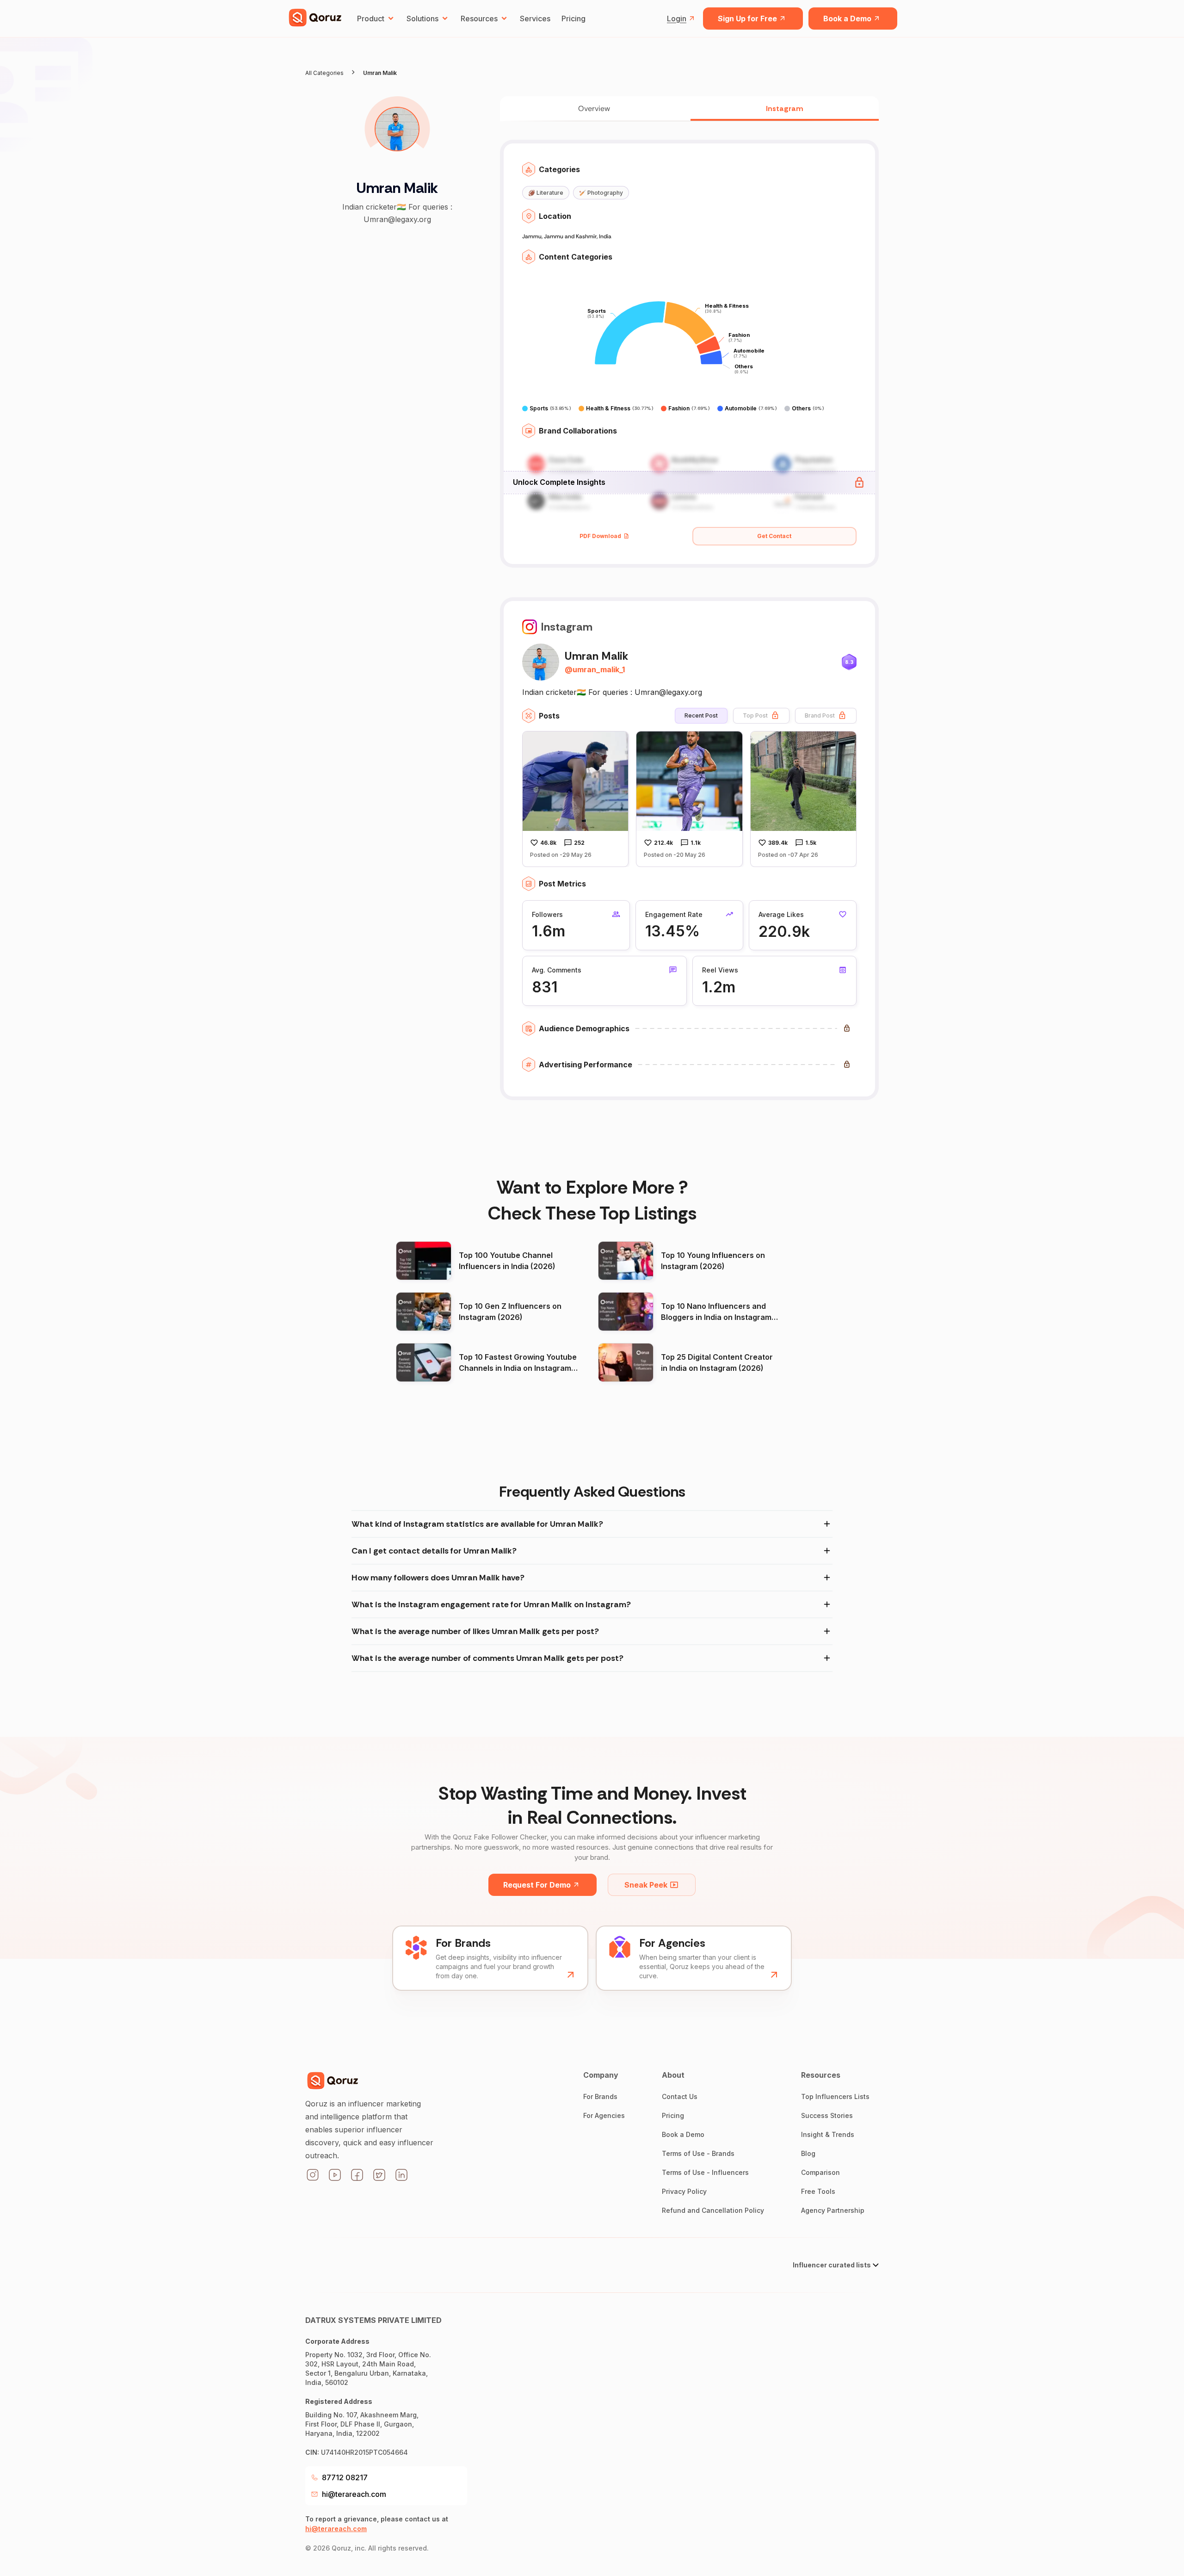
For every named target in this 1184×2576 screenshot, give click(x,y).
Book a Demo (847, 19)
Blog (808, 2153)
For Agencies (604, 2115)
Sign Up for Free (747, 19)
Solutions (422, 19)
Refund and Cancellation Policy (713, 2210)
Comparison (820, 2172)
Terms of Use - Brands (698, 2153)
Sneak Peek (646, 1885)
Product (371, 19)
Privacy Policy (684, 2191)
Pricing (573, 19)
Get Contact (774, 536)
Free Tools (818, 2191)
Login (677, 19)
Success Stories (827, 2115)
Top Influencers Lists (835, 2096)
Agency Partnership (833, 2210)
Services (535, 19)
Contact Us (680, 2096)
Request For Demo (537, 1885)
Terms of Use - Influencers (705, 2172)
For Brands (600, 2096)
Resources (479, 19)
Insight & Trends (828, 2134)
